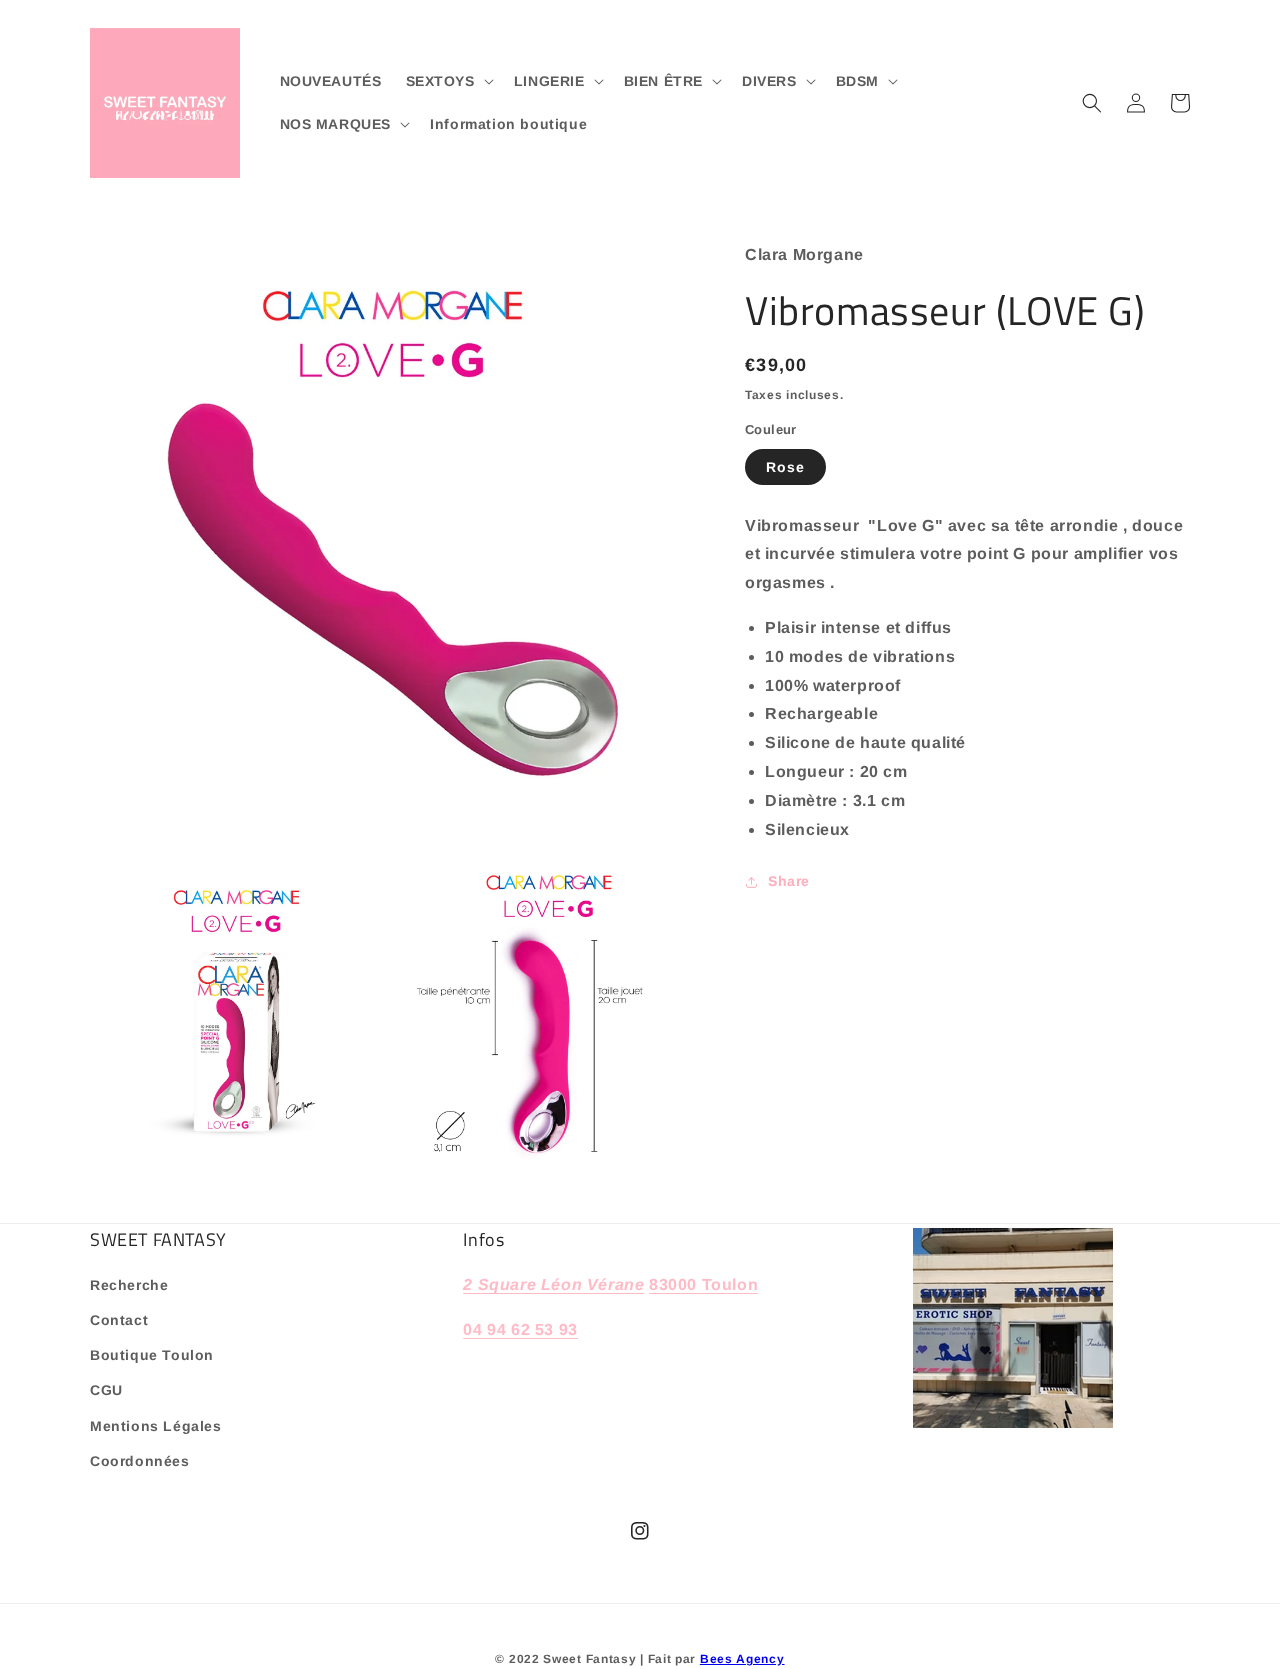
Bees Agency (742, 1659)
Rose (785, 467)
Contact (119, 1320)
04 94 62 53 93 (520, 1329)
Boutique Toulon (152, 1355)
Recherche (129, 1285)
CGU (106, 1390)
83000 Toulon (703, 1284)
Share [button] (789, 881)
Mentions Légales (156, 1426)
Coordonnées (140, 1461)
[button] (448, 81)
